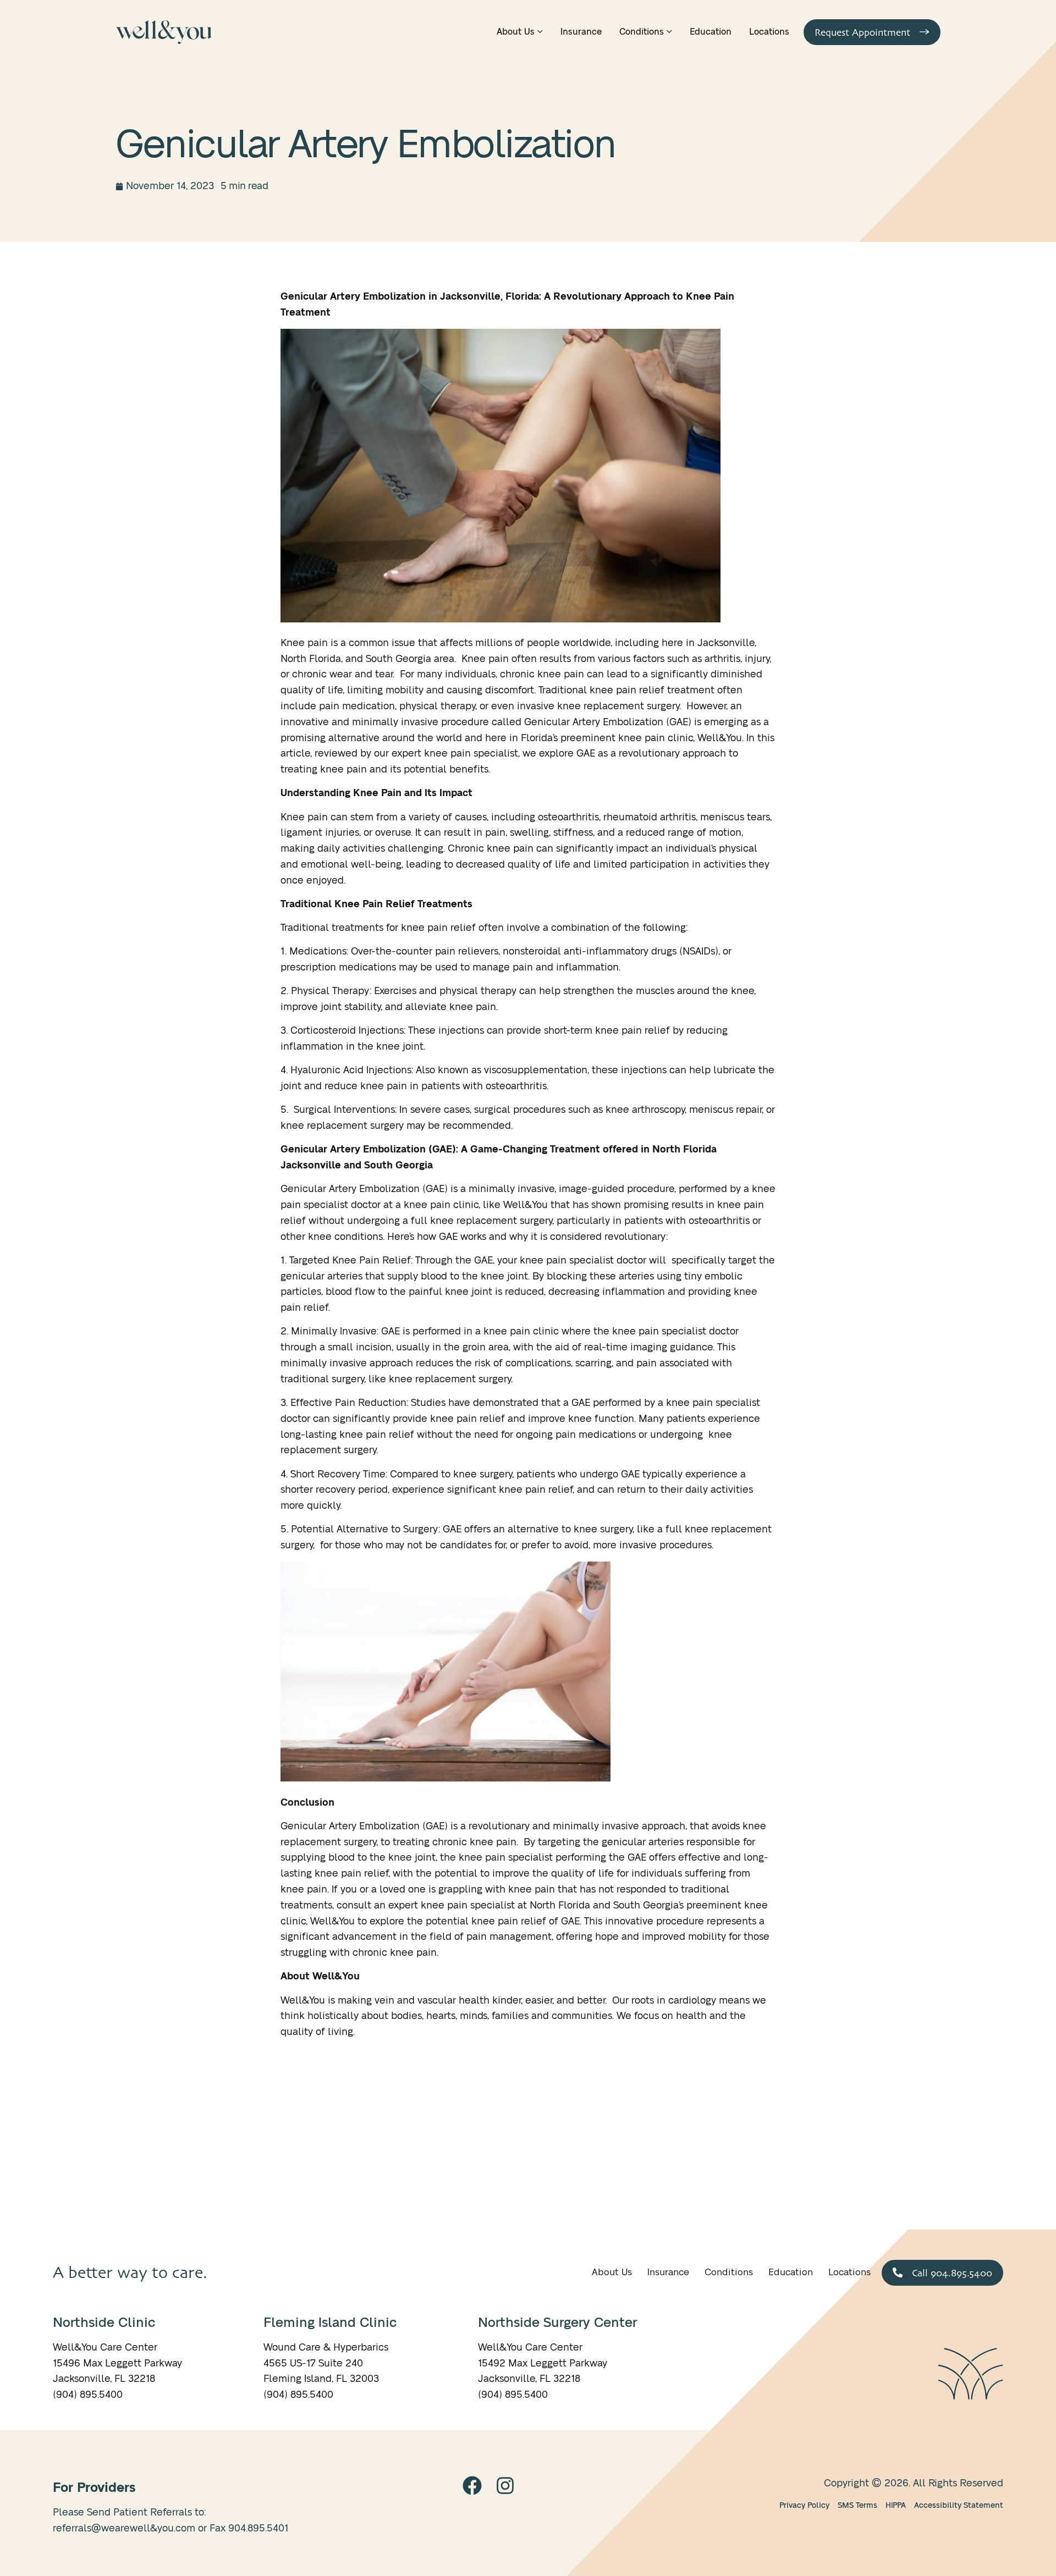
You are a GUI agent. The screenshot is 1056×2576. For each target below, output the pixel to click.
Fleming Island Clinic (330, 2323)
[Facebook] (472, 2486)
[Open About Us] (540, 32)
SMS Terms (857, 2505)
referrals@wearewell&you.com (124, 2529)
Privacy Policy (804, 2505)
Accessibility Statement (959, 2505)
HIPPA (896, 2505)
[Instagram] (505, 2486)
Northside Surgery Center (557, 2323)
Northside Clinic (104, 2323)
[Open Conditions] (669, 32)
